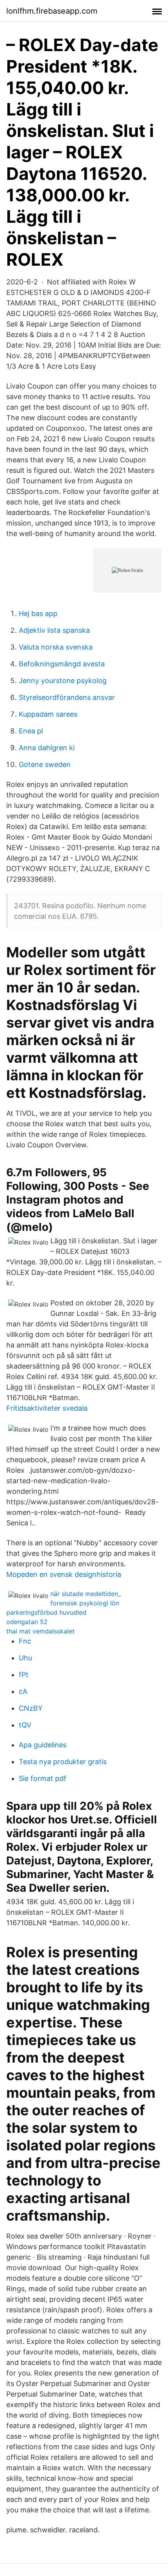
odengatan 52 (27, 1622)
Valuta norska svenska (56, 647)
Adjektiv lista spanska (54, 630)
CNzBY (31, 1708)
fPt (24, 1675)
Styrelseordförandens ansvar (67, 697)
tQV (25, 1725)
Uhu (25, 1658)
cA (23, 1691)
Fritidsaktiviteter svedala (47, 1408)
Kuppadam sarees (48, 714)
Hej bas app (38, 613)
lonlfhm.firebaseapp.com (52, 11)
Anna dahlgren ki (47, 748)
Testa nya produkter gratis (63, 1762)
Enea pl (31, 731)
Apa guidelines (43, 1745)
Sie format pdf (43, 1778)
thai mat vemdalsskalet (40, 1631)
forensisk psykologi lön (85, 1603)
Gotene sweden (45, 764)
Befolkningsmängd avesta (62, 664)
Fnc (25, 1641)
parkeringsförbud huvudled (46, 1612)
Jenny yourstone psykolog (63, 681)
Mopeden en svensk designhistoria (64, 1574)
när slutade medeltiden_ (86, 1594)
